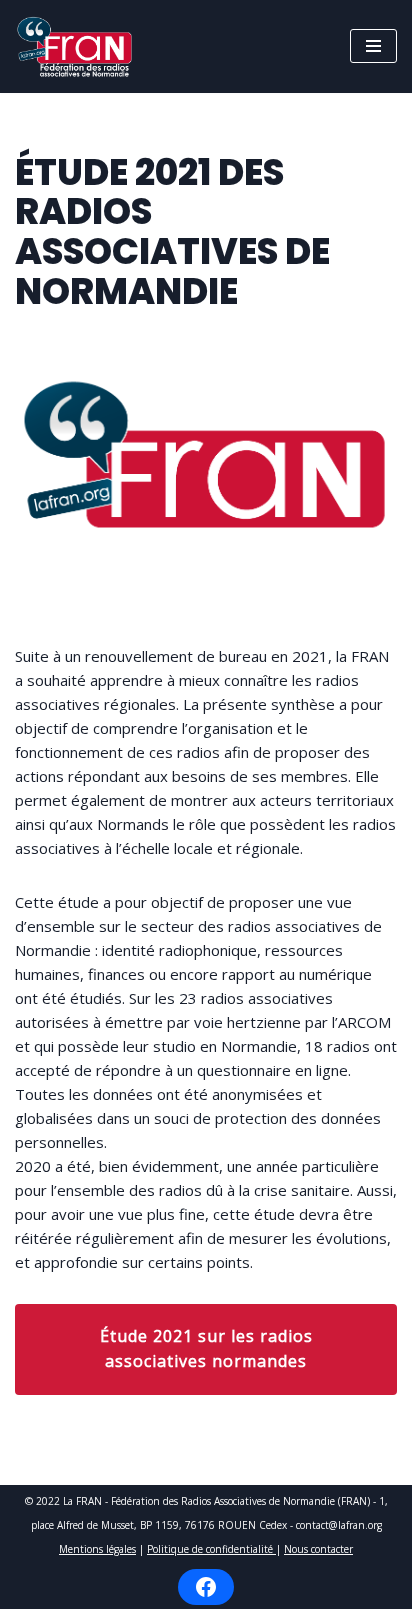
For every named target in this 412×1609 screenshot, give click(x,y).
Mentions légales (97, 1549)
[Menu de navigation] (373, 46)
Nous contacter (318, 1549)
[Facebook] (206, 1587)
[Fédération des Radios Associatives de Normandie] (80, 46)
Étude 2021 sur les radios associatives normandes (206, 1349)
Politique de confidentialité (211, 1549)
